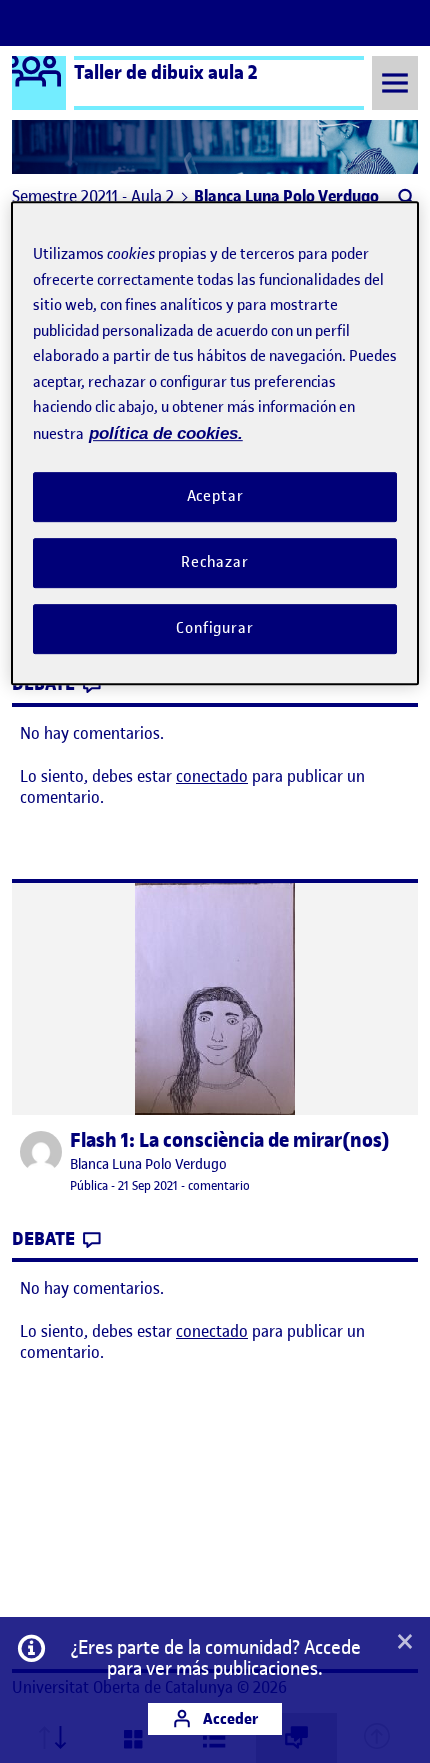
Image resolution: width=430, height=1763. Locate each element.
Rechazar (215, 562)
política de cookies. (166, 433)
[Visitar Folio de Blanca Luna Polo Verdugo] (41, 1152)
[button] (405, 199)
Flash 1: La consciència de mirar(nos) (230, 1140)
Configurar (215, 628)
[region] (215, 443)
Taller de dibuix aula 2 (166, 72)
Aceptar (215, 497)
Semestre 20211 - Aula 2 (93, 196)
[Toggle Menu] (395, 82)
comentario (219, 1185)
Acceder (229, 1718)
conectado (212, 776)
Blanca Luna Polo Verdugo (148, 1164)
